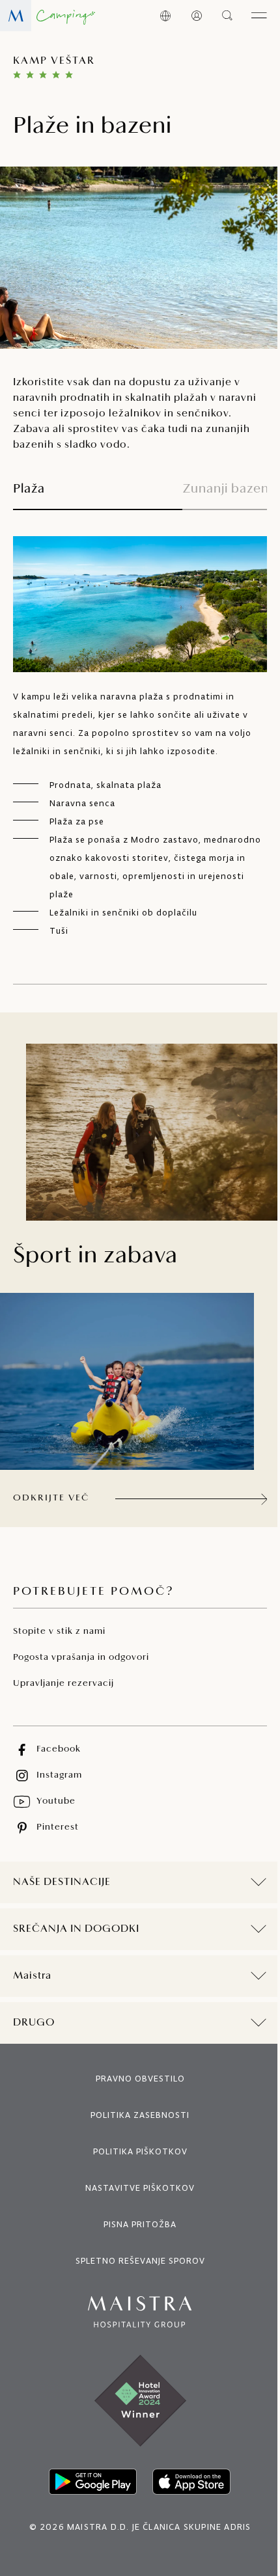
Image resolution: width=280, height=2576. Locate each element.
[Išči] (228, 16)
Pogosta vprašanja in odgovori (81, 1658)
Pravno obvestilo (135, 2079)
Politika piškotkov (135, 2151)
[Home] (48, 16)
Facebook (59, 1749)
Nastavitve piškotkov (135, 2188)
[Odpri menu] (259, 16)
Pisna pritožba (135, 2224)
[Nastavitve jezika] (165, 16)
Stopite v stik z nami (59, 1632)
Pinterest (58, 1827)
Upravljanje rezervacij (63, 1684)
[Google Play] (88, 2482)
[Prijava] (197, 16)
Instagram (59, 1775)
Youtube (56, 1801)
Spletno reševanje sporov (135, 2261)
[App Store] (187, 2482)
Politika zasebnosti (135, 2115)
